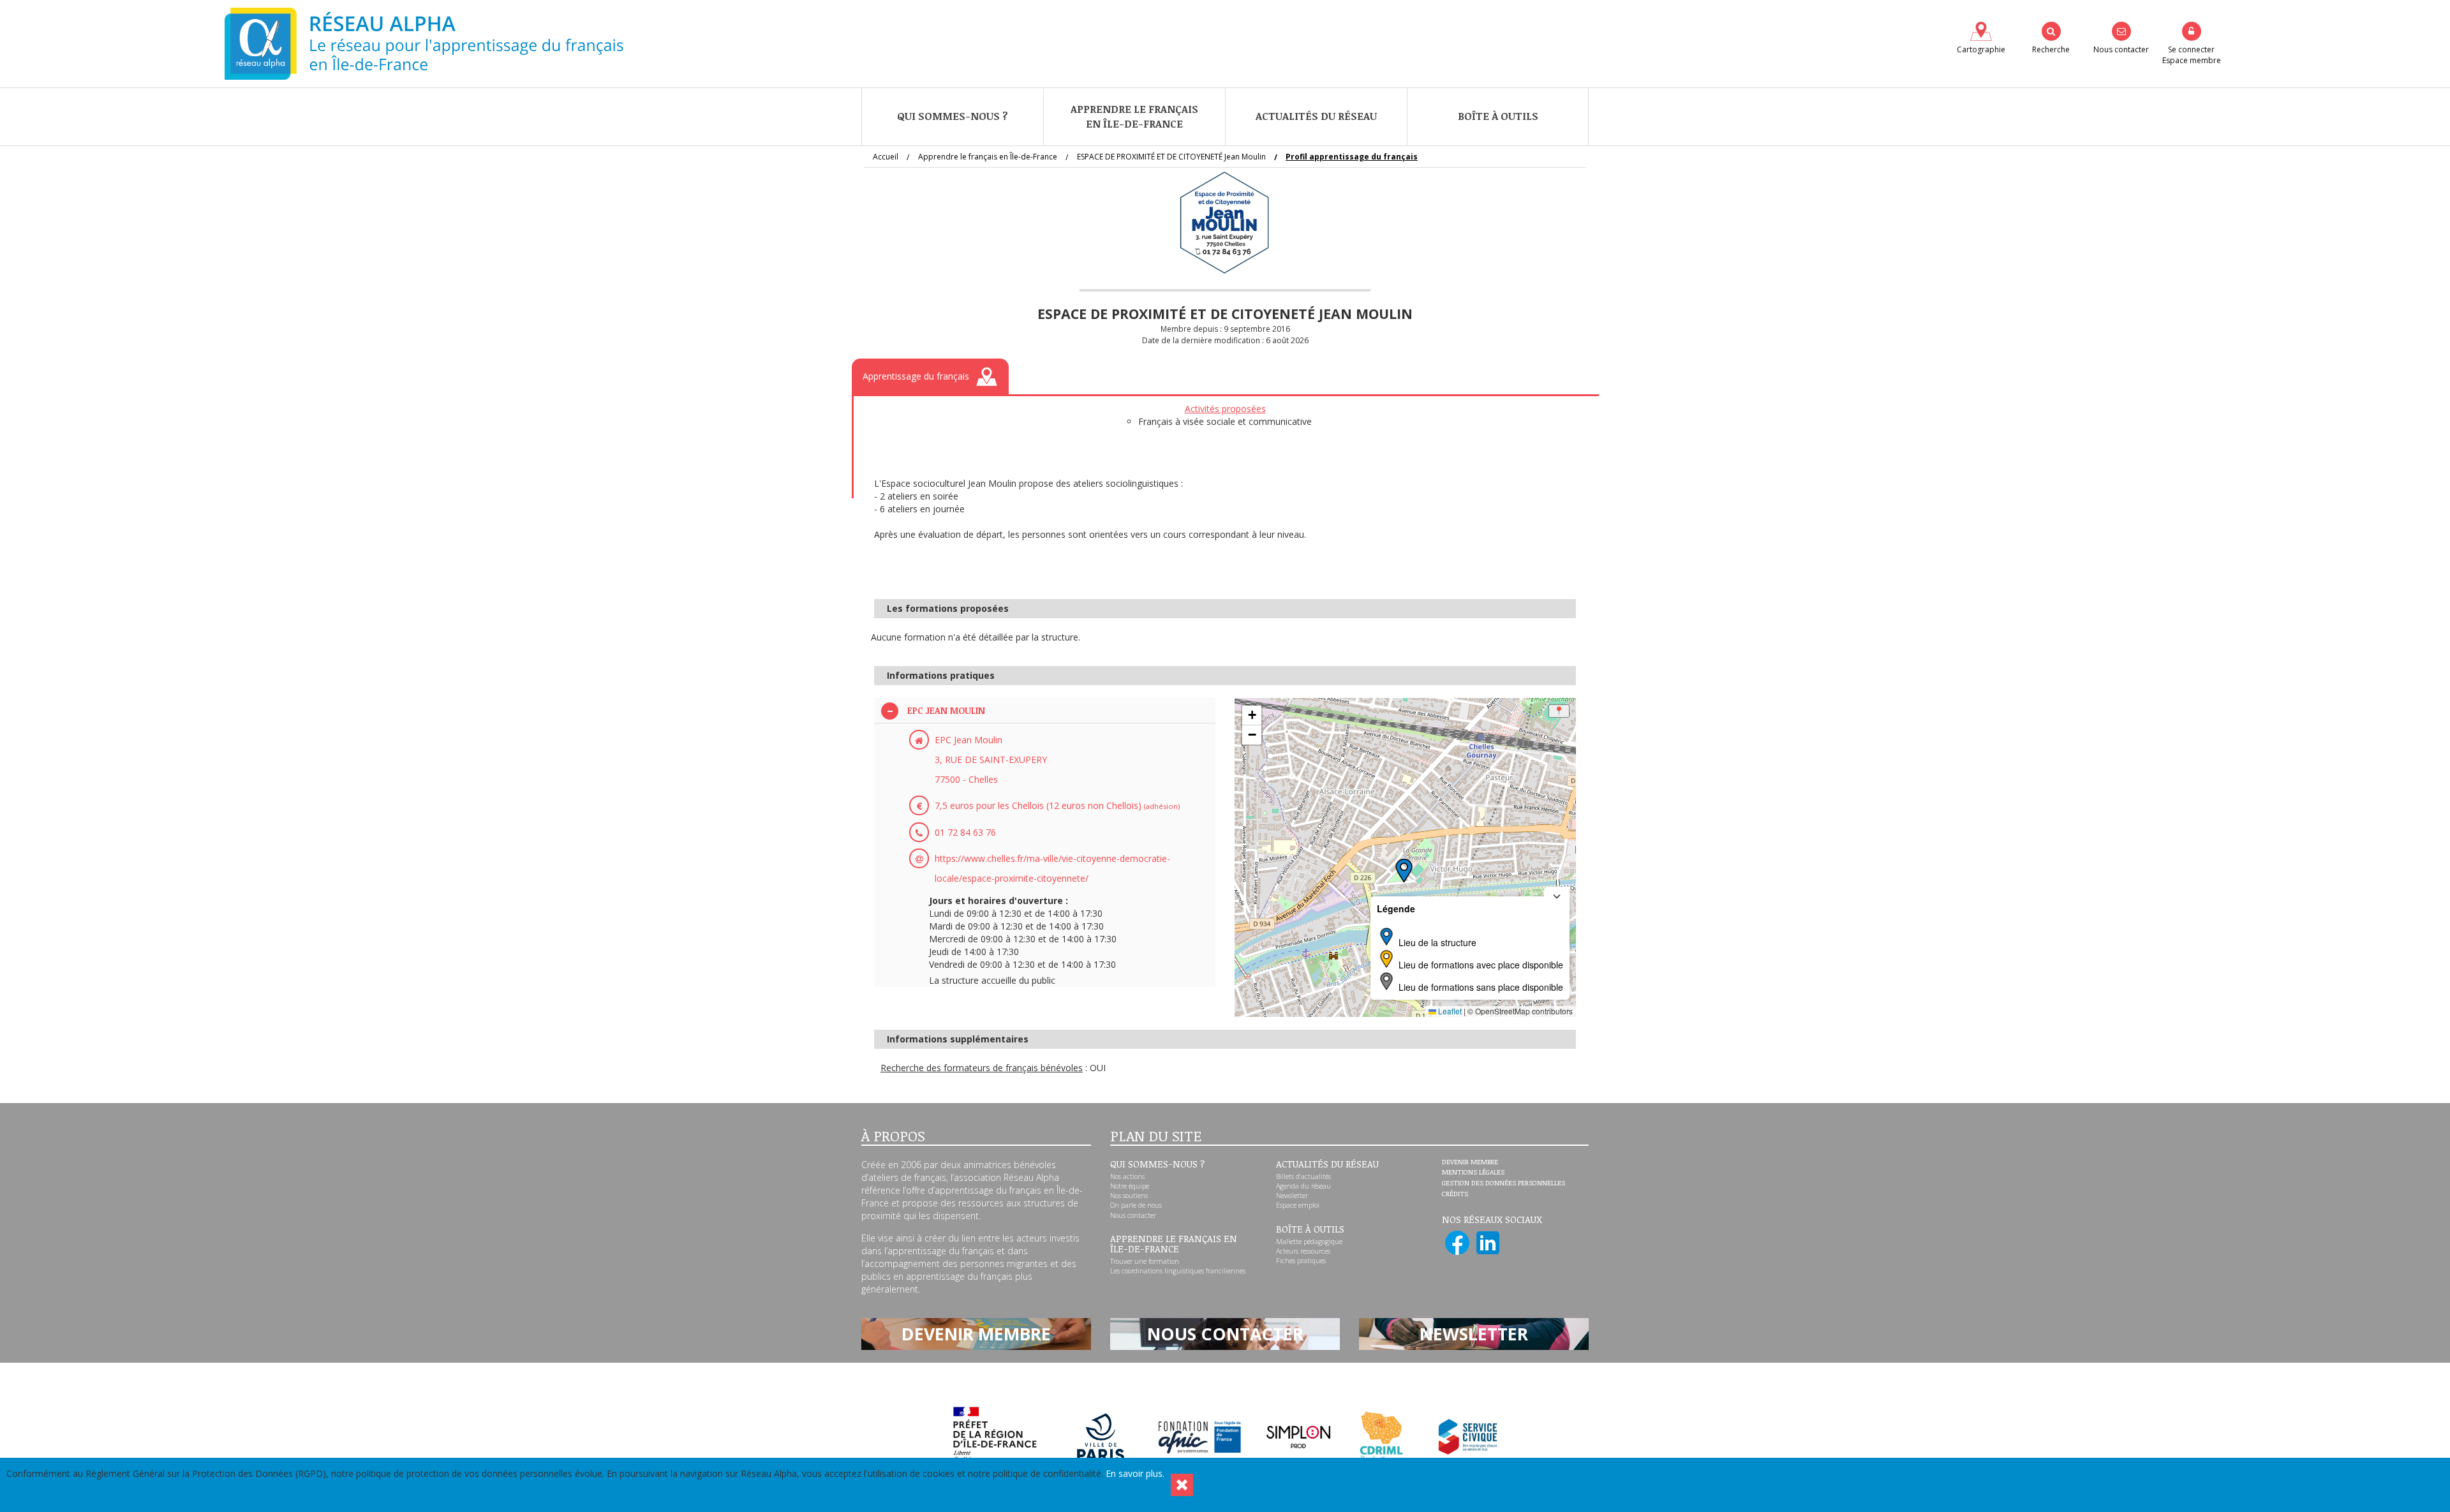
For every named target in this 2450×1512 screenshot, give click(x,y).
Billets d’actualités (1303, 1176)
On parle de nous (1136, 1205)
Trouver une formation (1145, 1261)
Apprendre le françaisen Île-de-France (1134, 116)
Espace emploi (1298, 1205)
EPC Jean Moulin (946, 710)
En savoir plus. (1135, 1473)
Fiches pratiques (1301, 1261)
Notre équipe (1130, 1186)
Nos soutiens (1129, 1196)
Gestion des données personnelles (1503, 1183)
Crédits (1455, 1194)
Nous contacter (1133, 1215)
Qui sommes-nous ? (953, 116)
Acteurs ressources (1303, 1251)
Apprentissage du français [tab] (916, 376)
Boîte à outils (1498, 116)
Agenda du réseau (1303, 1186)
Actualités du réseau (1316, 116)
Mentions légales (1473, 1173)
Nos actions (1127, 1176)
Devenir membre (1470, 1162)
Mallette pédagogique (1309, 1241)
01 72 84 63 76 (965, 832)
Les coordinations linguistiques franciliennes (1178, 1271)
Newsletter (1292, 1196)
